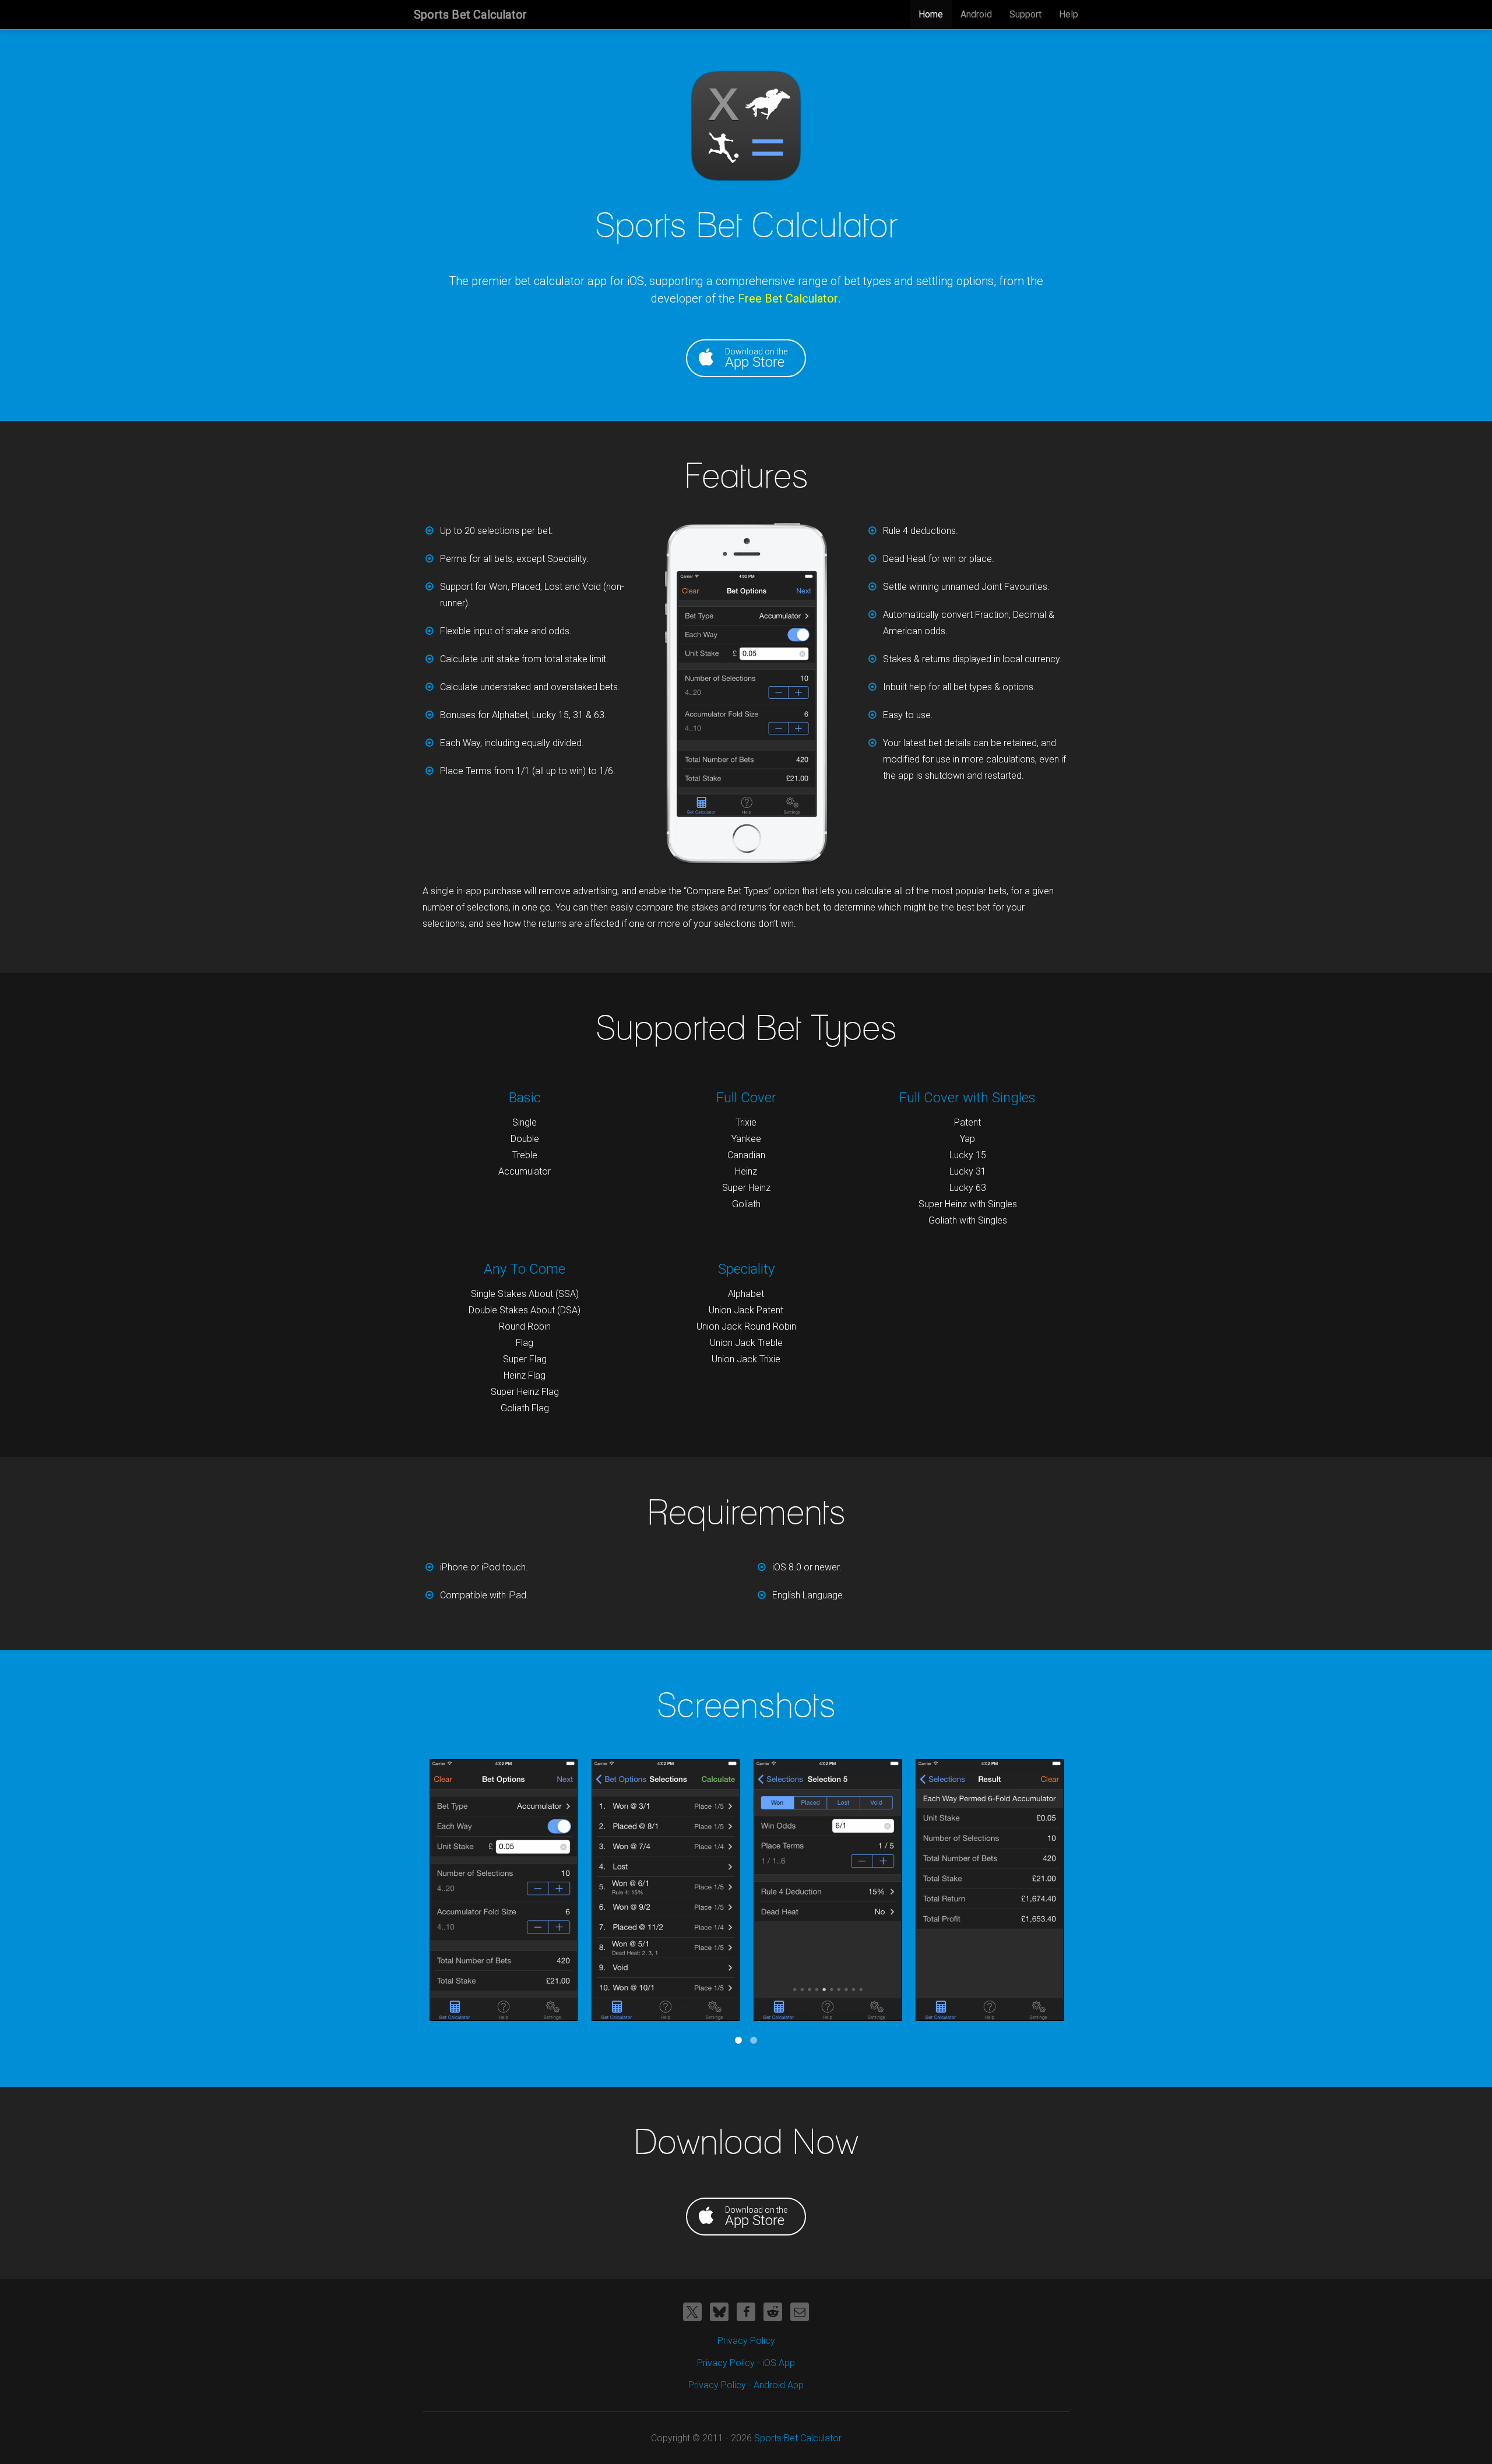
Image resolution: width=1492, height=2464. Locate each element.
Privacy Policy (746, 2341)
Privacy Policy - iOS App (746, 2363)
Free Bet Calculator (788, 298)
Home (931, 14)
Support (1025, 14)
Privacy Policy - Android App (746, 2385)
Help (1069, 14)
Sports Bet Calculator (470, 15)
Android (976, 14)
